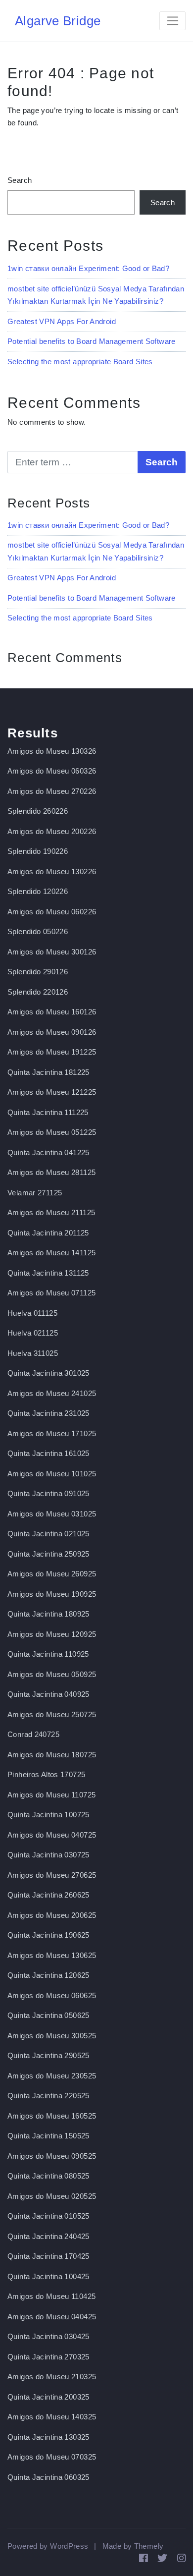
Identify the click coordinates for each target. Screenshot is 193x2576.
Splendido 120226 (38, 891)
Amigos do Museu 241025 (52, 1393)
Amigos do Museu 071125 (51, 1293)
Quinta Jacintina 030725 (48, 1855)
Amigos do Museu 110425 (51, 2296)
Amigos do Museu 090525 (52, 2156)
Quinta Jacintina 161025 (48, 1453)
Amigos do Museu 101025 (52, 1474)
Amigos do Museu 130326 (52, 751)
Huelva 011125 (32, 1313)
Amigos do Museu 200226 (52, 831)
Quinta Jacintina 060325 (48, 2477)
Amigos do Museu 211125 (51, 1212)
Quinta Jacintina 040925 (48, 1694)
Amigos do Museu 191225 (52, 1052)
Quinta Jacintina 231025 (48, 1413)
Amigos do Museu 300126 (52, 952)
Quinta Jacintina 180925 (48, 1614)
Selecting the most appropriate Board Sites (80, 362)
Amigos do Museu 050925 (52, 1674)
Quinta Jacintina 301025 (48, 1373)
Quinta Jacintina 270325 (48, 2357)
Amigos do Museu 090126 (52, 1032)
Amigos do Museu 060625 (52, 1995)
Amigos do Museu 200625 (52, 1915)
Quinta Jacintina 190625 (48, 1935)
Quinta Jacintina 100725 (48, 1815)
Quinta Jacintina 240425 (48, 2236)
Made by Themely (133, 2546)
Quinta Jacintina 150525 (48, 2136)
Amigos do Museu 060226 (52, 912)
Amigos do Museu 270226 (52, 791)
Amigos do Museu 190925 (52, 1594)
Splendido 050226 (38, 931)
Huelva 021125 (33, 1333)
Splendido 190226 (38, 851)
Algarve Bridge (58, 21)
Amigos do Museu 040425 (52, 2317)
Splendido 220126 (38, 992)
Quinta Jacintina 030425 (48, 2336)
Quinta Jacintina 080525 (48, 2176)
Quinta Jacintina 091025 (48, 1493)
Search (20, 180)
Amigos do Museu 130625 (52, 1955)
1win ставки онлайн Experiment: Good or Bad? (88, 268)
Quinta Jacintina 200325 (48, 2397)
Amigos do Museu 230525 (52, 2076)
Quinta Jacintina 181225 (48, 1072)
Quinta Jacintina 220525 (48, 2096)
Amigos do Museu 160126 (52, 1012)
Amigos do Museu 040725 (52, 1835)
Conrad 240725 (33, 1734)
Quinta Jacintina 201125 (48, 1233)
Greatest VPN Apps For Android (62, 321)
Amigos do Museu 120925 (52, 1634)
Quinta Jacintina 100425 (48, 2276)
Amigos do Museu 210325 (52, 2377)
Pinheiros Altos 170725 (46, 1774)
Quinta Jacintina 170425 (48, 2256)
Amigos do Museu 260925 (52, 1574)
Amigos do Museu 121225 (52, 1092)
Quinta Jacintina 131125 (48, 1273)
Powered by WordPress (48, 2546)
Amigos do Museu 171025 (52, 1433)
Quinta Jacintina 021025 (48, 1534)
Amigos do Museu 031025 (52, 1514)
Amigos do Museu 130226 (52, 871)
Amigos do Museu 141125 (51, 1253)
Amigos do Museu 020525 (52, 2196)
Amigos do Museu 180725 (52, 1755)
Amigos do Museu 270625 (52, 1875)
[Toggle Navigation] (172, 21)
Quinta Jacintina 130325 (48, 2437)
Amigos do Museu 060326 (52, 771)
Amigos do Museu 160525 (52, 2116)
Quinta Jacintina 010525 (48, 2216)
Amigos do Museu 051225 (52, 1132)
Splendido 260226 (38, 811)
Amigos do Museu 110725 (51, 1795)
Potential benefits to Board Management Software (92, 341)
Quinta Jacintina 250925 (48, 1554)
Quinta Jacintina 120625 (48, 1975)
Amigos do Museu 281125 (51, 1172)
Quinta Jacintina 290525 (48, 2055)
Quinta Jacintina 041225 (48, 1152)
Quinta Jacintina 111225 (48, 1112)
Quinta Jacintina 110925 (48, 1654)
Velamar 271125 (35, 1193)
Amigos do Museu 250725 (52, 1714)
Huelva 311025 (33, 1353)
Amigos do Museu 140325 (52, 2417)
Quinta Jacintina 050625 (48, 2015)
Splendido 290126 (38, 972)
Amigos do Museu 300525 (52, 2036)
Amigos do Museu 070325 (52, 2457)
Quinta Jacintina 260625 (48, 1895)
